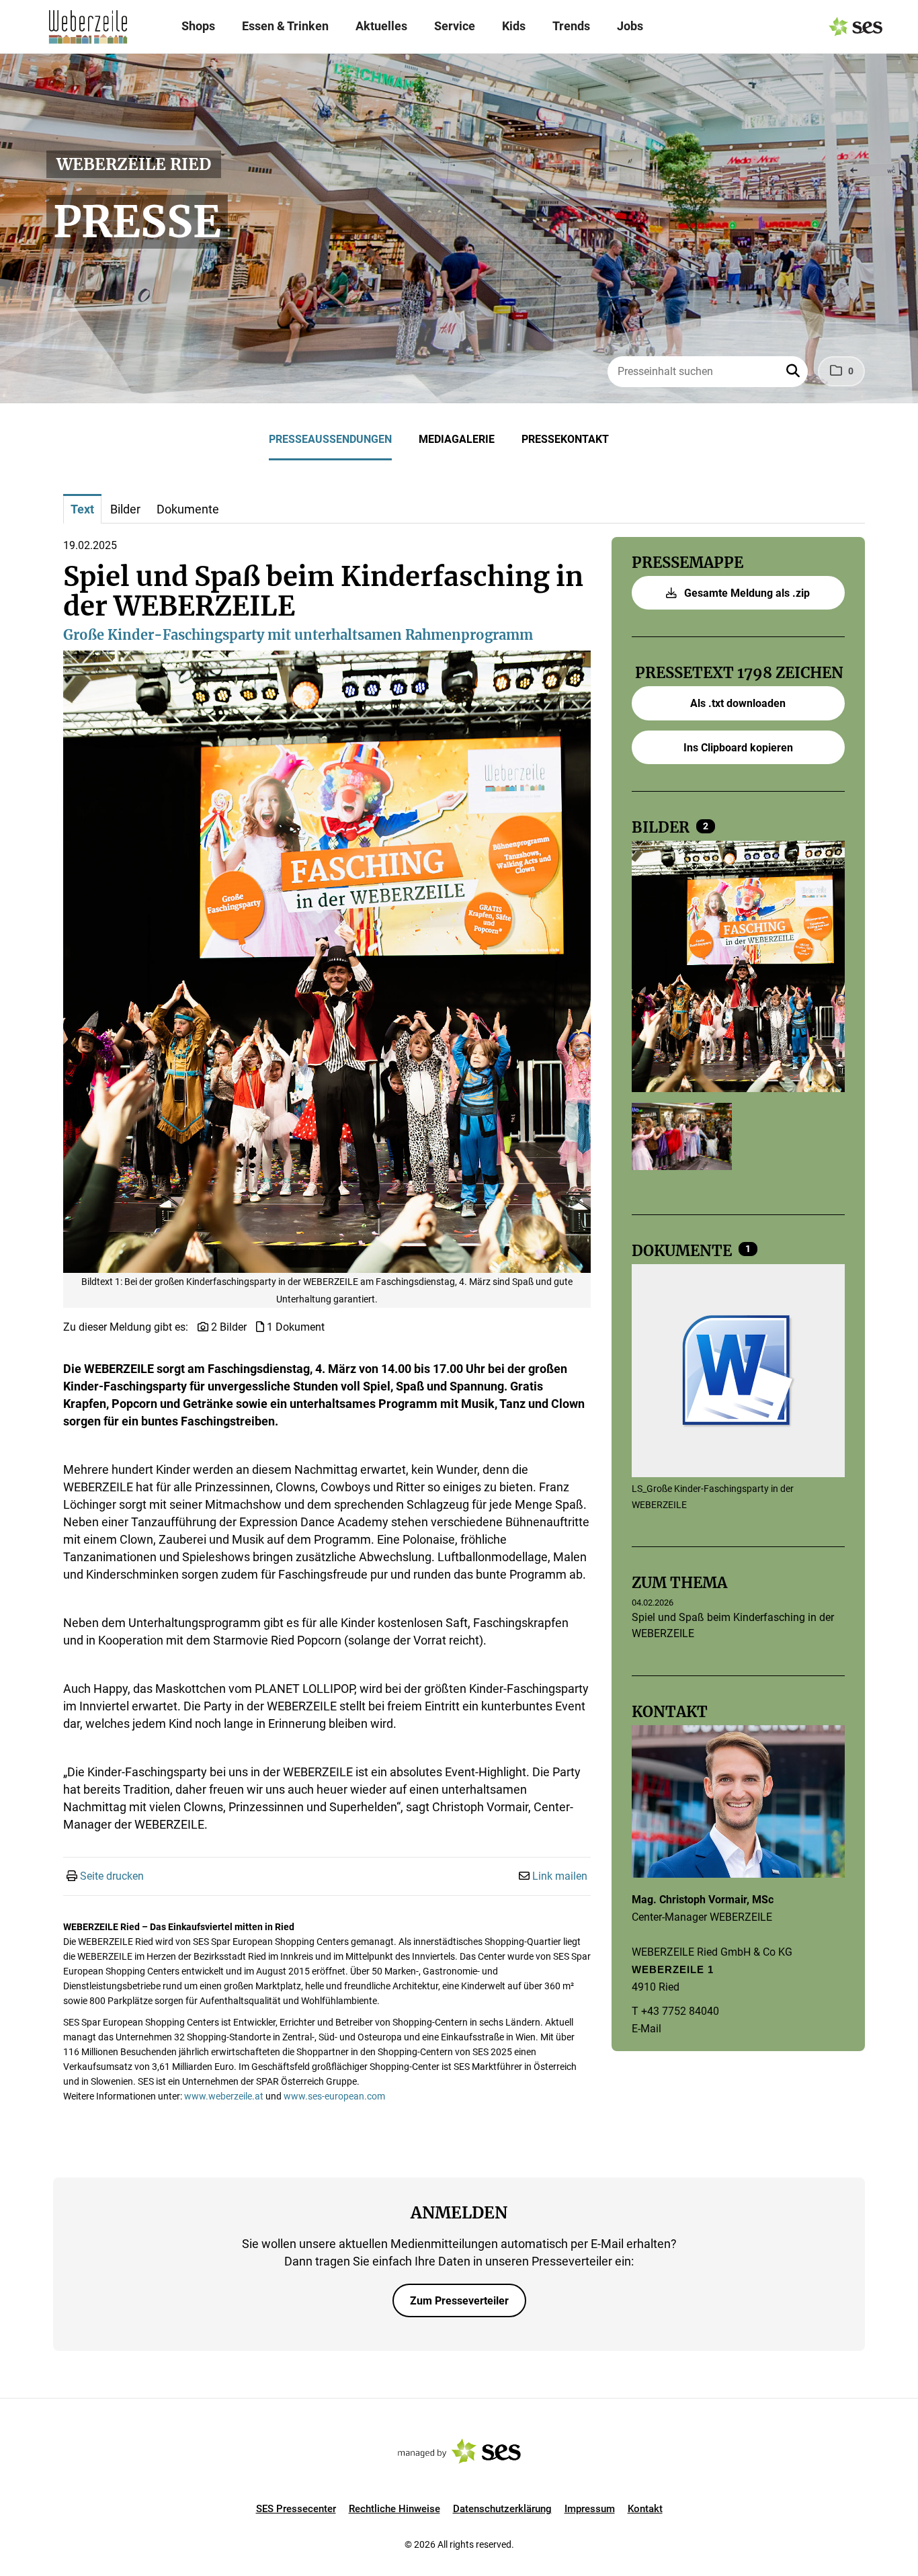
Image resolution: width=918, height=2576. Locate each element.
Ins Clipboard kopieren (738, 748)
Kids (514, 26)
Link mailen (560, 1876)
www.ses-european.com (334, 2096)
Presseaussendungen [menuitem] (330, 439)
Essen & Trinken (285, 26)
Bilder (662, 827)
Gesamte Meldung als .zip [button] (746, 593)
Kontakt (645, 2509)
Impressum (590, 2509)
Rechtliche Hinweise (394, 2509)
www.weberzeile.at (224, 2096)
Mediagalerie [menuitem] (457, 439)
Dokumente (683, 1251)
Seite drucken (112, 1876)
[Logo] (88, 27)
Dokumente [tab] (188, 509)
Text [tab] (82, 509)
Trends (571, 26)
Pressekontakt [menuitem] (565, 439)
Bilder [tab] (125, 509)
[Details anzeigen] (738, 1372)
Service (455, 26)
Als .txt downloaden (738, 703)
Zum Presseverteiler (459, 2301)
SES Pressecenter (296, 2509)
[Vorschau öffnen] (327, 962)
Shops (198, 26)
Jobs (630, 26)
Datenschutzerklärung (502, 2509)
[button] (794, 372)
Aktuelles (381, 26)
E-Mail (646, 2029)
